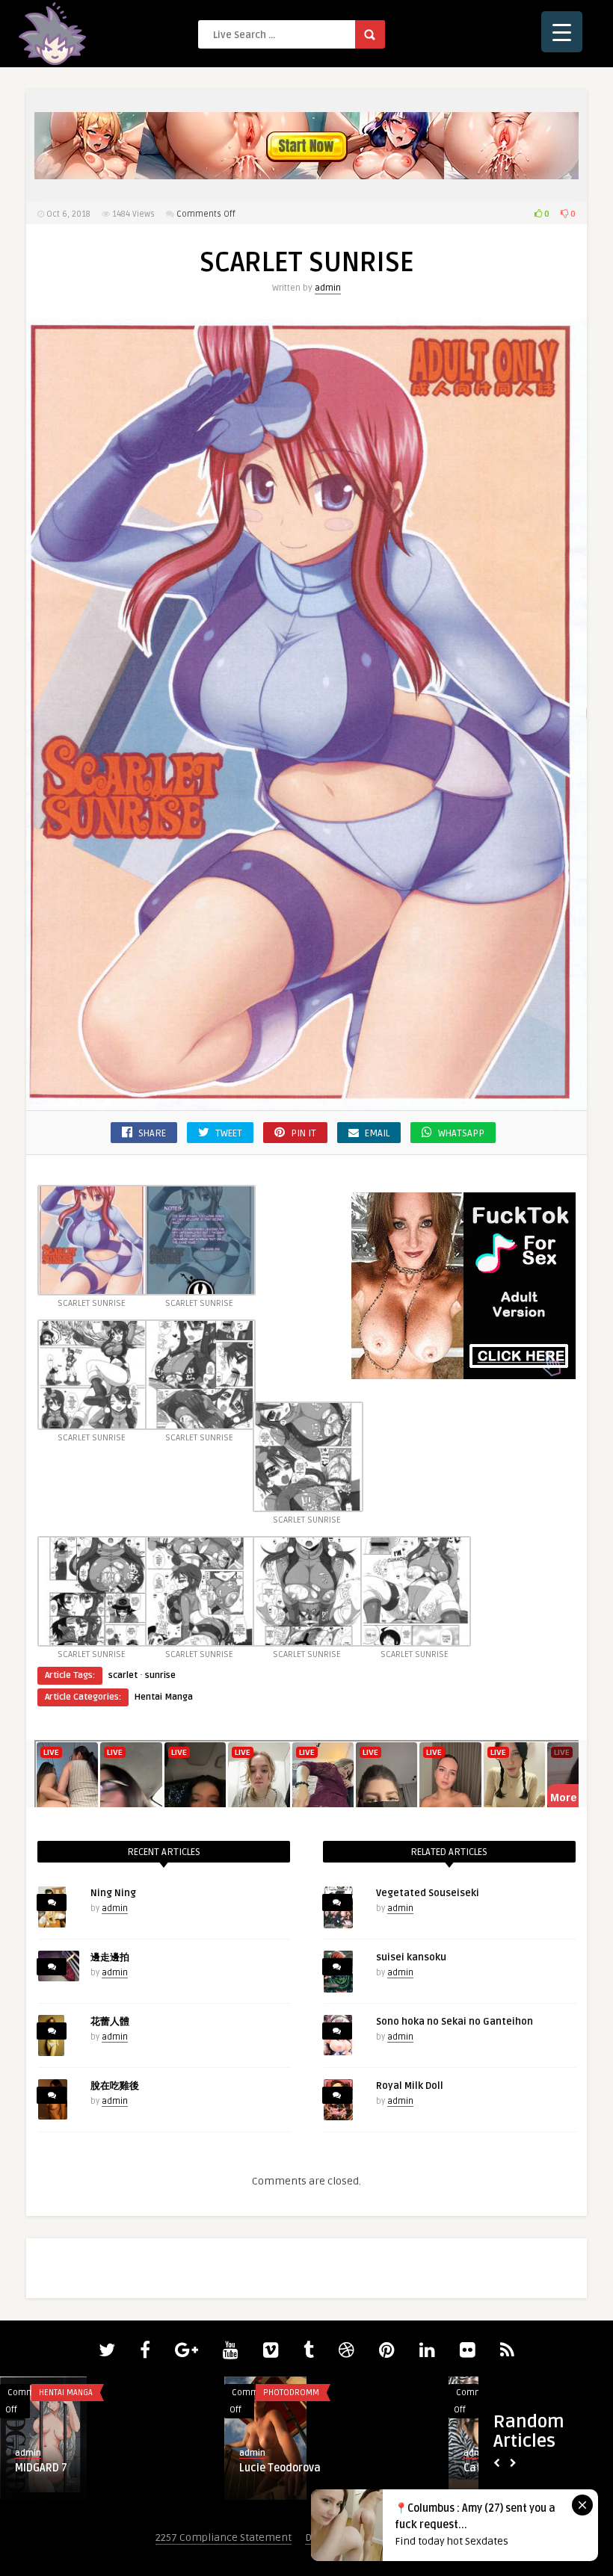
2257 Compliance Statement (224, 2538)
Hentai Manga (164, 1697)
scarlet (123, 1675)
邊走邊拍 (110, 1957)
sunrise (160, 1675)
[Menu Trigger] (562, 32)
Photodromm (291, 2393)
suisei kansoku (411, 1957)
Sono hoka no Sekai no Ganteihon (455, 2022)
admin (328, 288)
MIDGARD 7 (41, 2468)
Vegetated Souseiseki (428, 1893)
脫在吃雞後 (115, 2086)
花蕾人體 (110, 2022)
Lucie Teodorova (280, 2468)
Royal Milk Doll (410, 2086)
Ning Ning (113, 1893)
